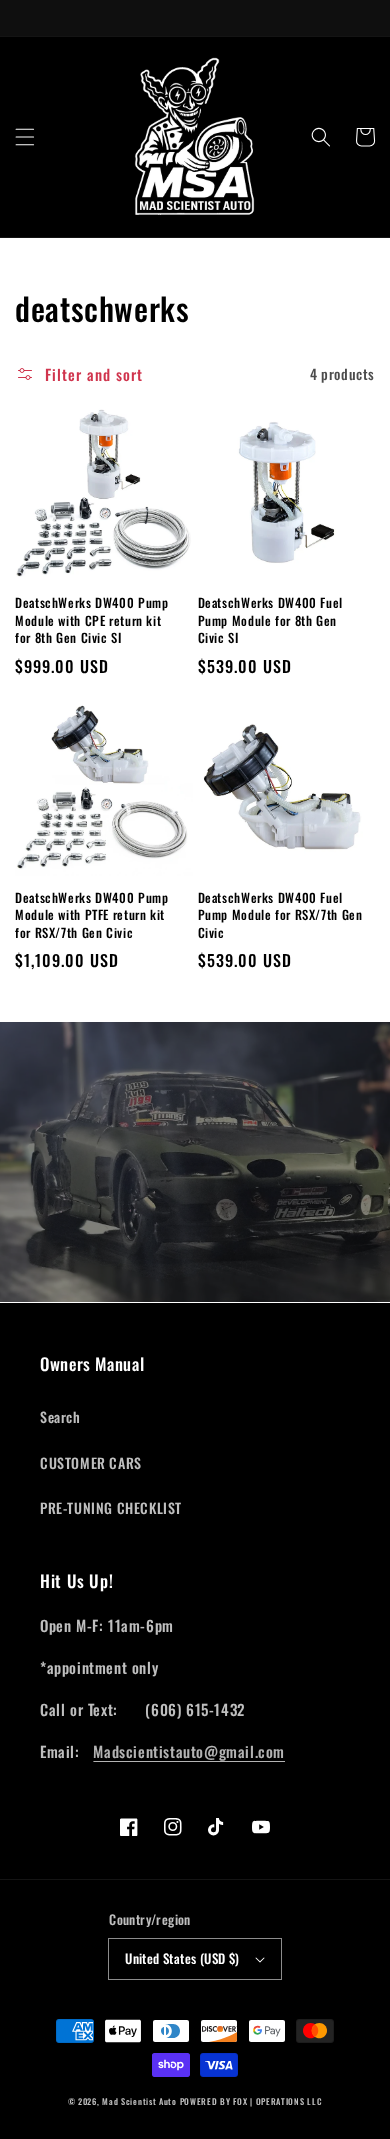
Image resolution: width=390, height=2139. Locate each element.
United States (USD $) (182, 1958)
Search (60, 1416)
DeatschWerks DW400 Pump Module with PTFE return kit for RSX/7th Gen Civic (92, 915)
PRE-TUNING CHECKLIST (111, 1507)
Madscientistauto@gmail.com (189, 1751)
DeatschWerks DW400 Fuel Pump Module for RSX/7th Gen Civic (280, 915)
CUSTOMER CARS (91, 1462)
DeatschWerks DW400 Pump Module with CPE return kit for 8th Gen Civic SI (92, 620)
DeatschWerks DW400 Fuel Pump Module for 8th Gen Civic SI (271, 620)
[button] (25, 137)
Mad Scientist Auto (139, 2101)
